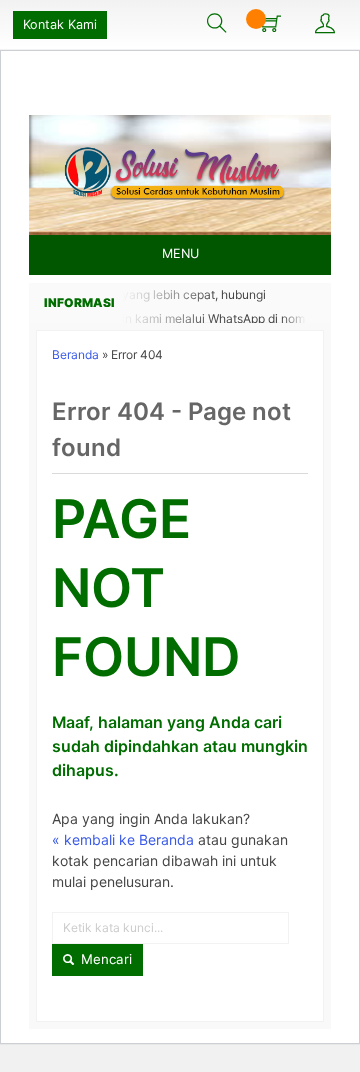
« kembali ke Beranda (123, 839)
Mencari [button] (104, 959)
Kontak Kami (60, 24)
